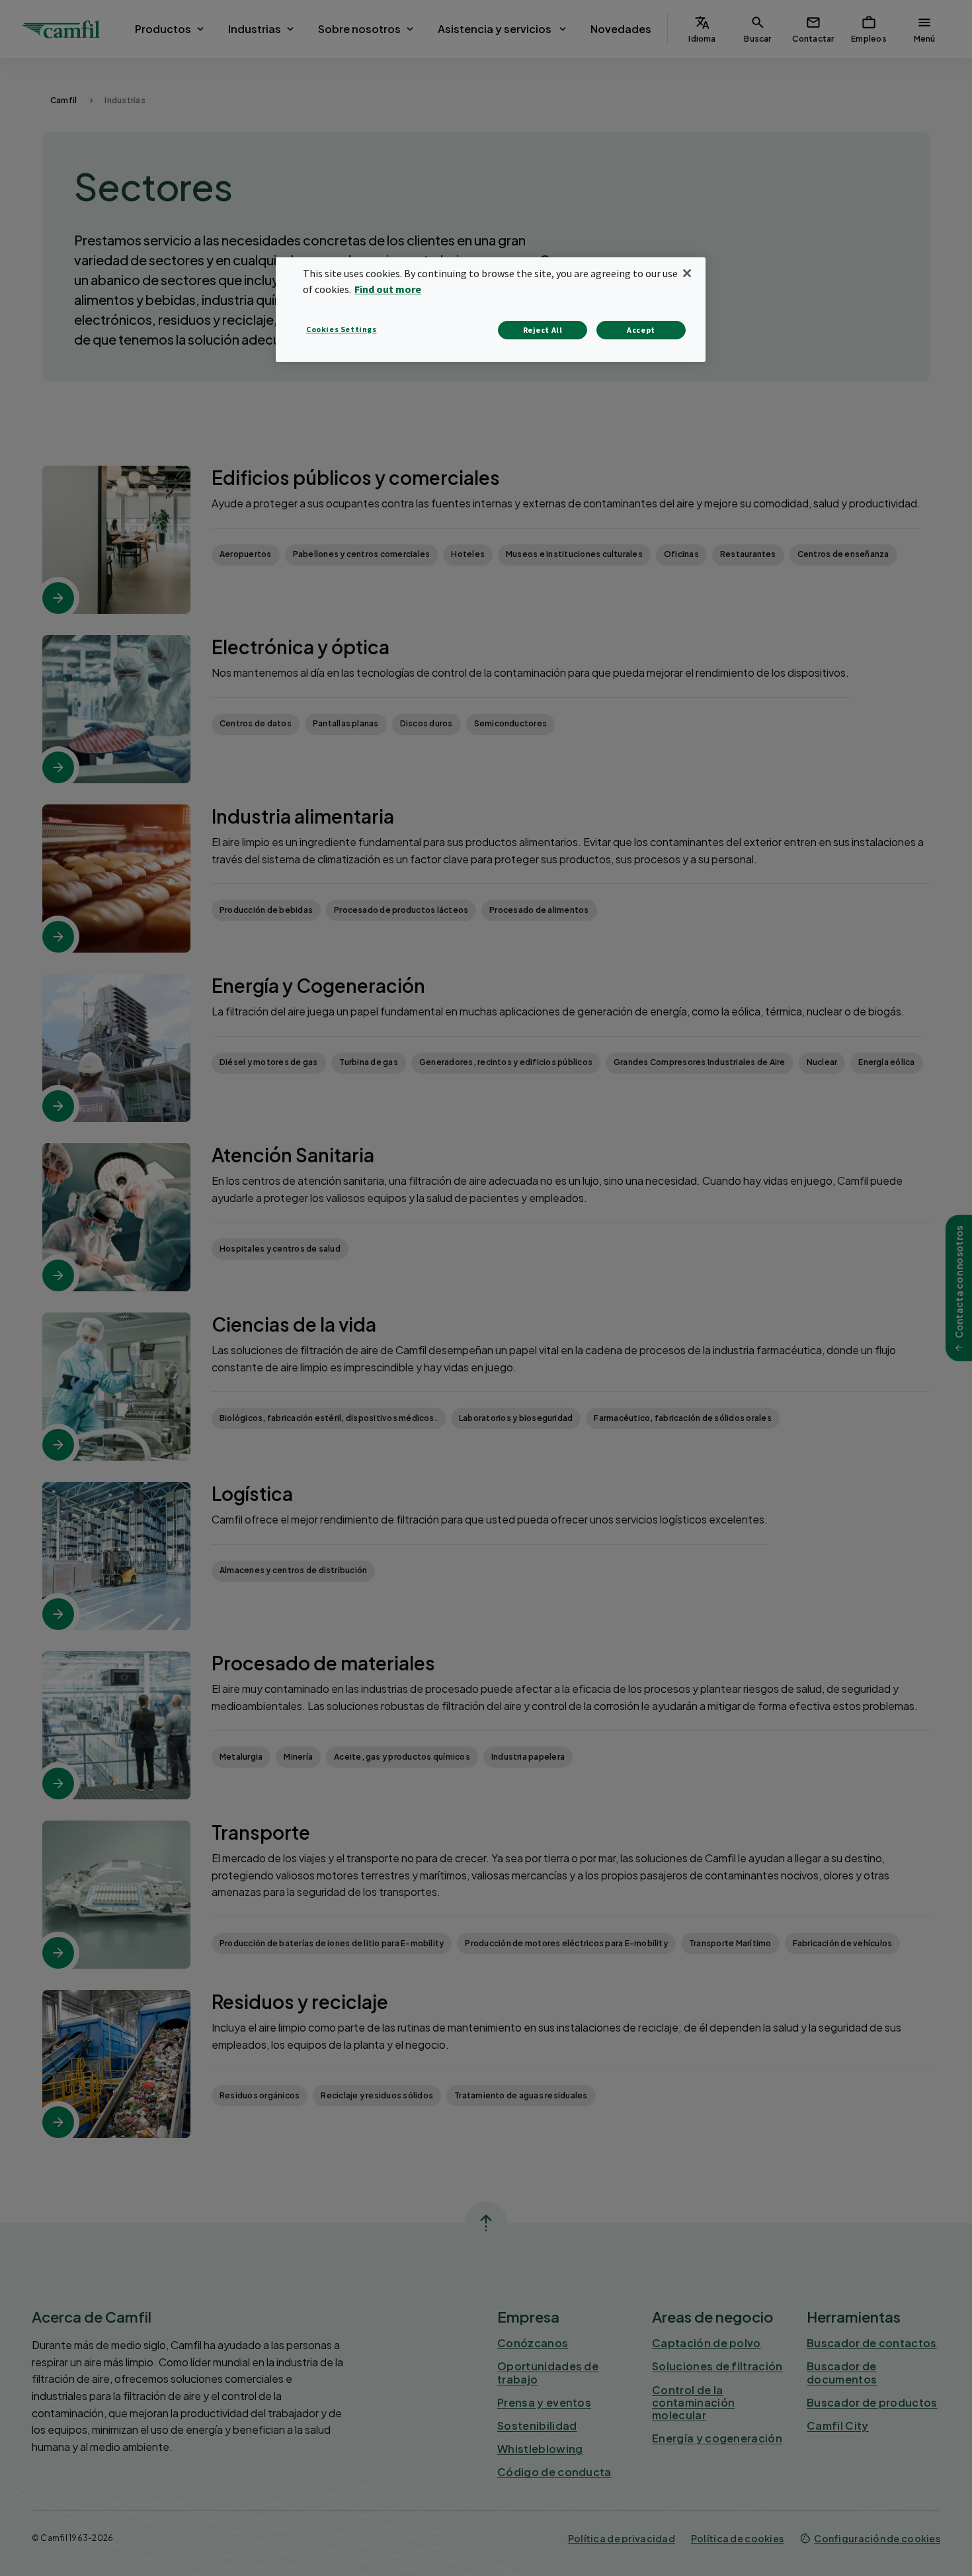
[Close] (687, 273)
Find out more (388, 289)
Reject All (543, 330)
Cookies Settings (342, 329)
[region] (491, 309)
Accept (641, 330)
